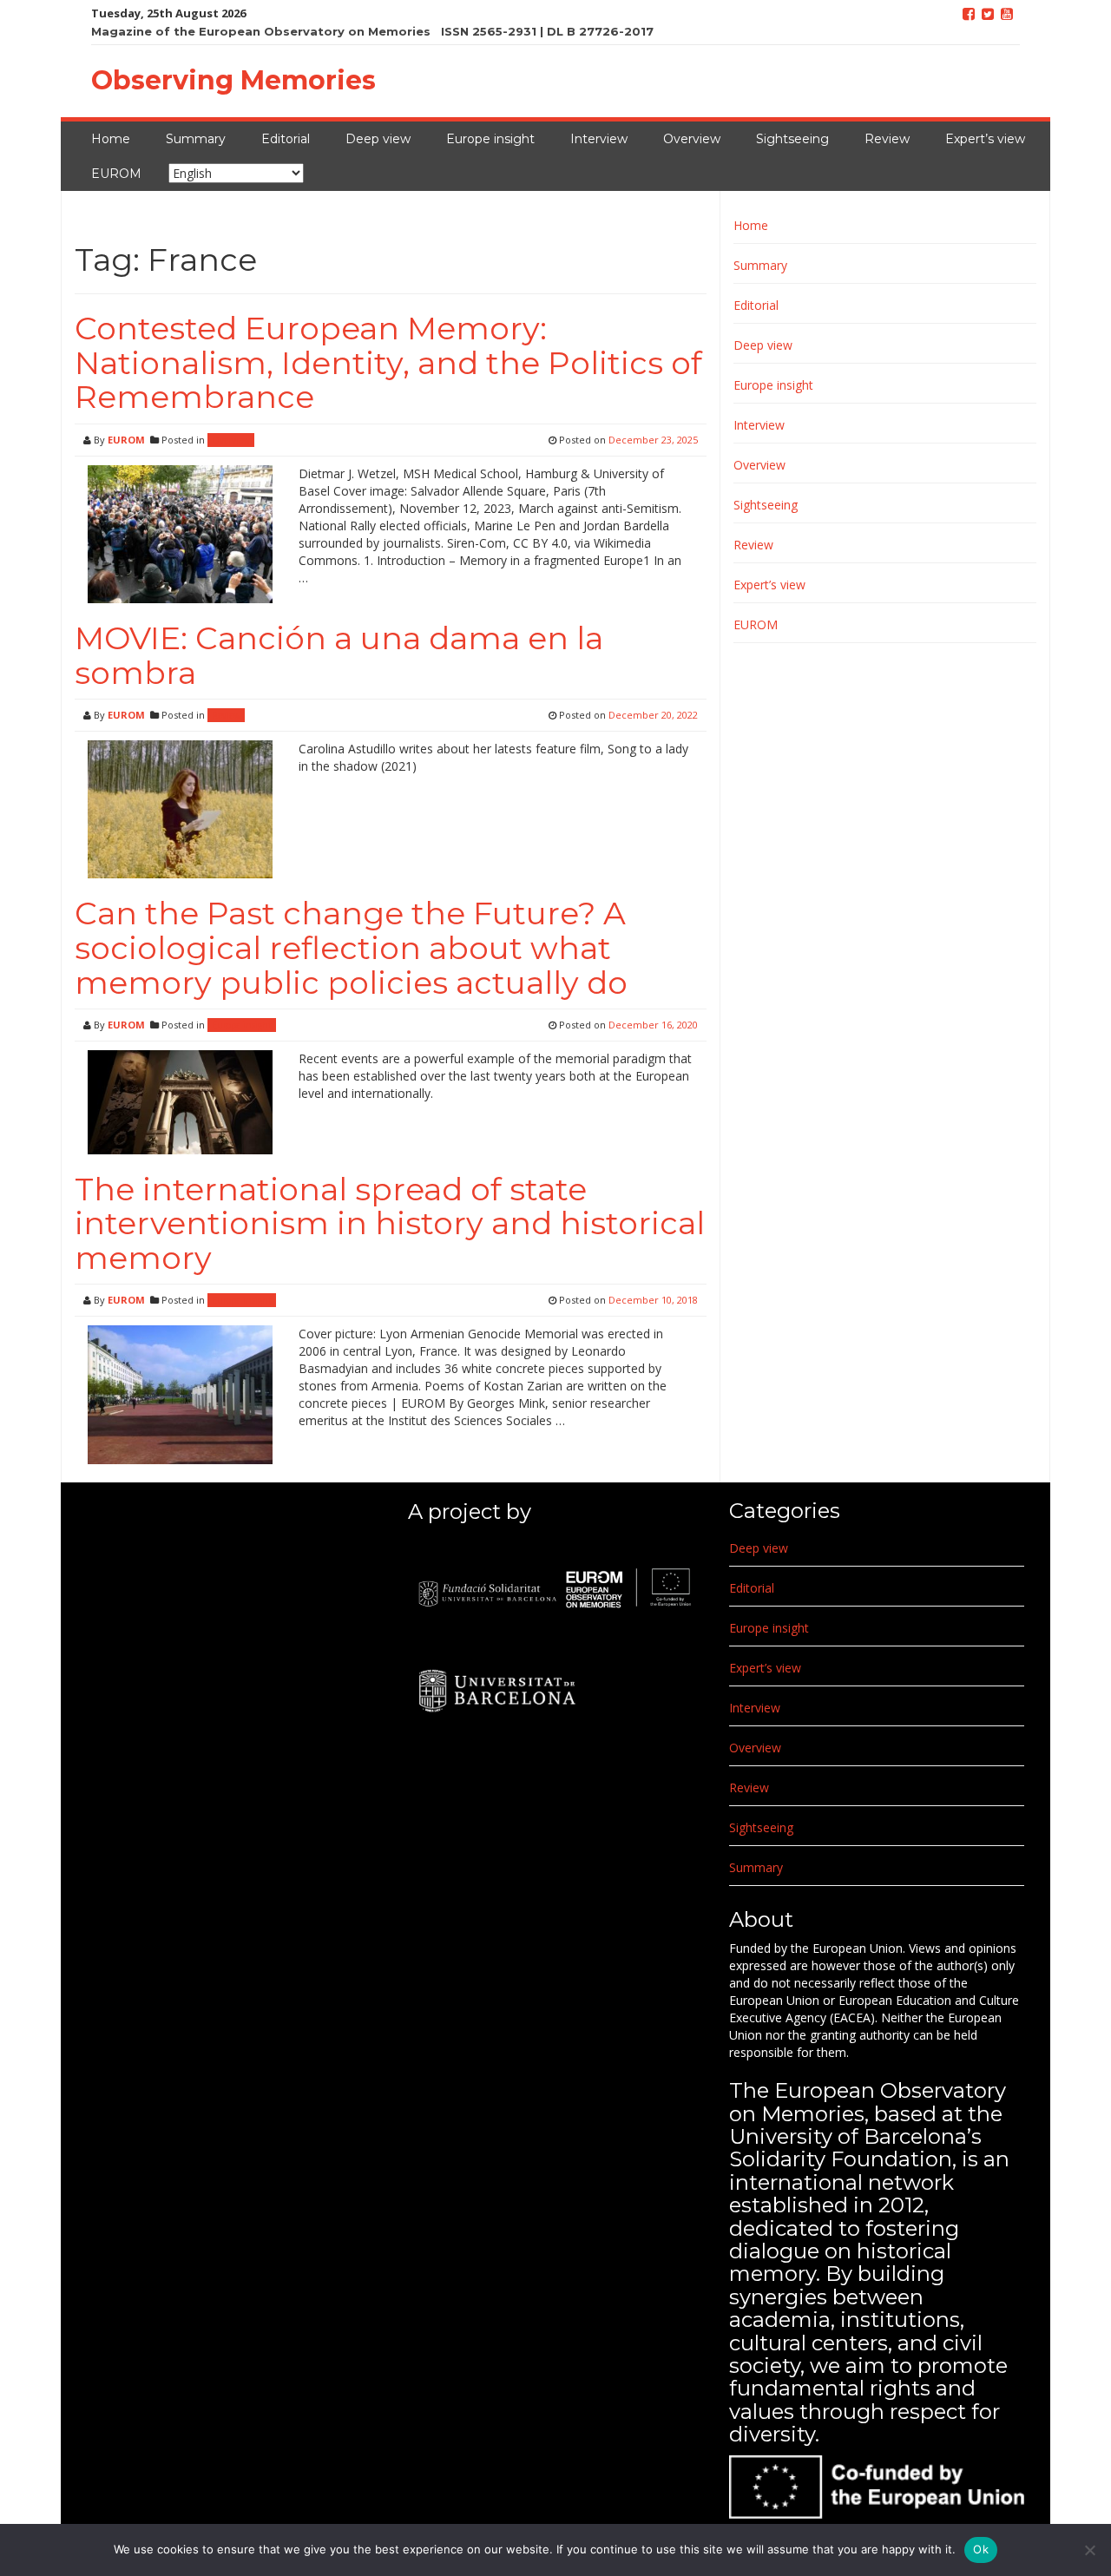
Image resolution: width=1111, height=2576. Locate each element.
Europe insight (490, 139)
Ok (981, 2549)
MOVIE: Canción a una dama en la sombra (339, 655)
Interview (599, 139)
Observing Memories (233, 80)
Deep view (378, 139)
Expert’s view (985, 139)
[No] (1089, 2550)
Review (887, 139)
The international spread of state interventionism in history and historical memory (390, 1223)
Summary (196, 139)
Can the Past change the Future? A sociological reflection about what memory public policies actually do (351, 947)
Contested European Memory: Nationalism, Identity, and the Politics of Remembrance (388, 362)
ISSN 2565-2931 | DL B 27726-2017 (547, 31)
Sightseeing (792, 139)
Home (111, 139)
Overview (692, 139)
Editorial (286, 139)
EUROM (116, 174)
